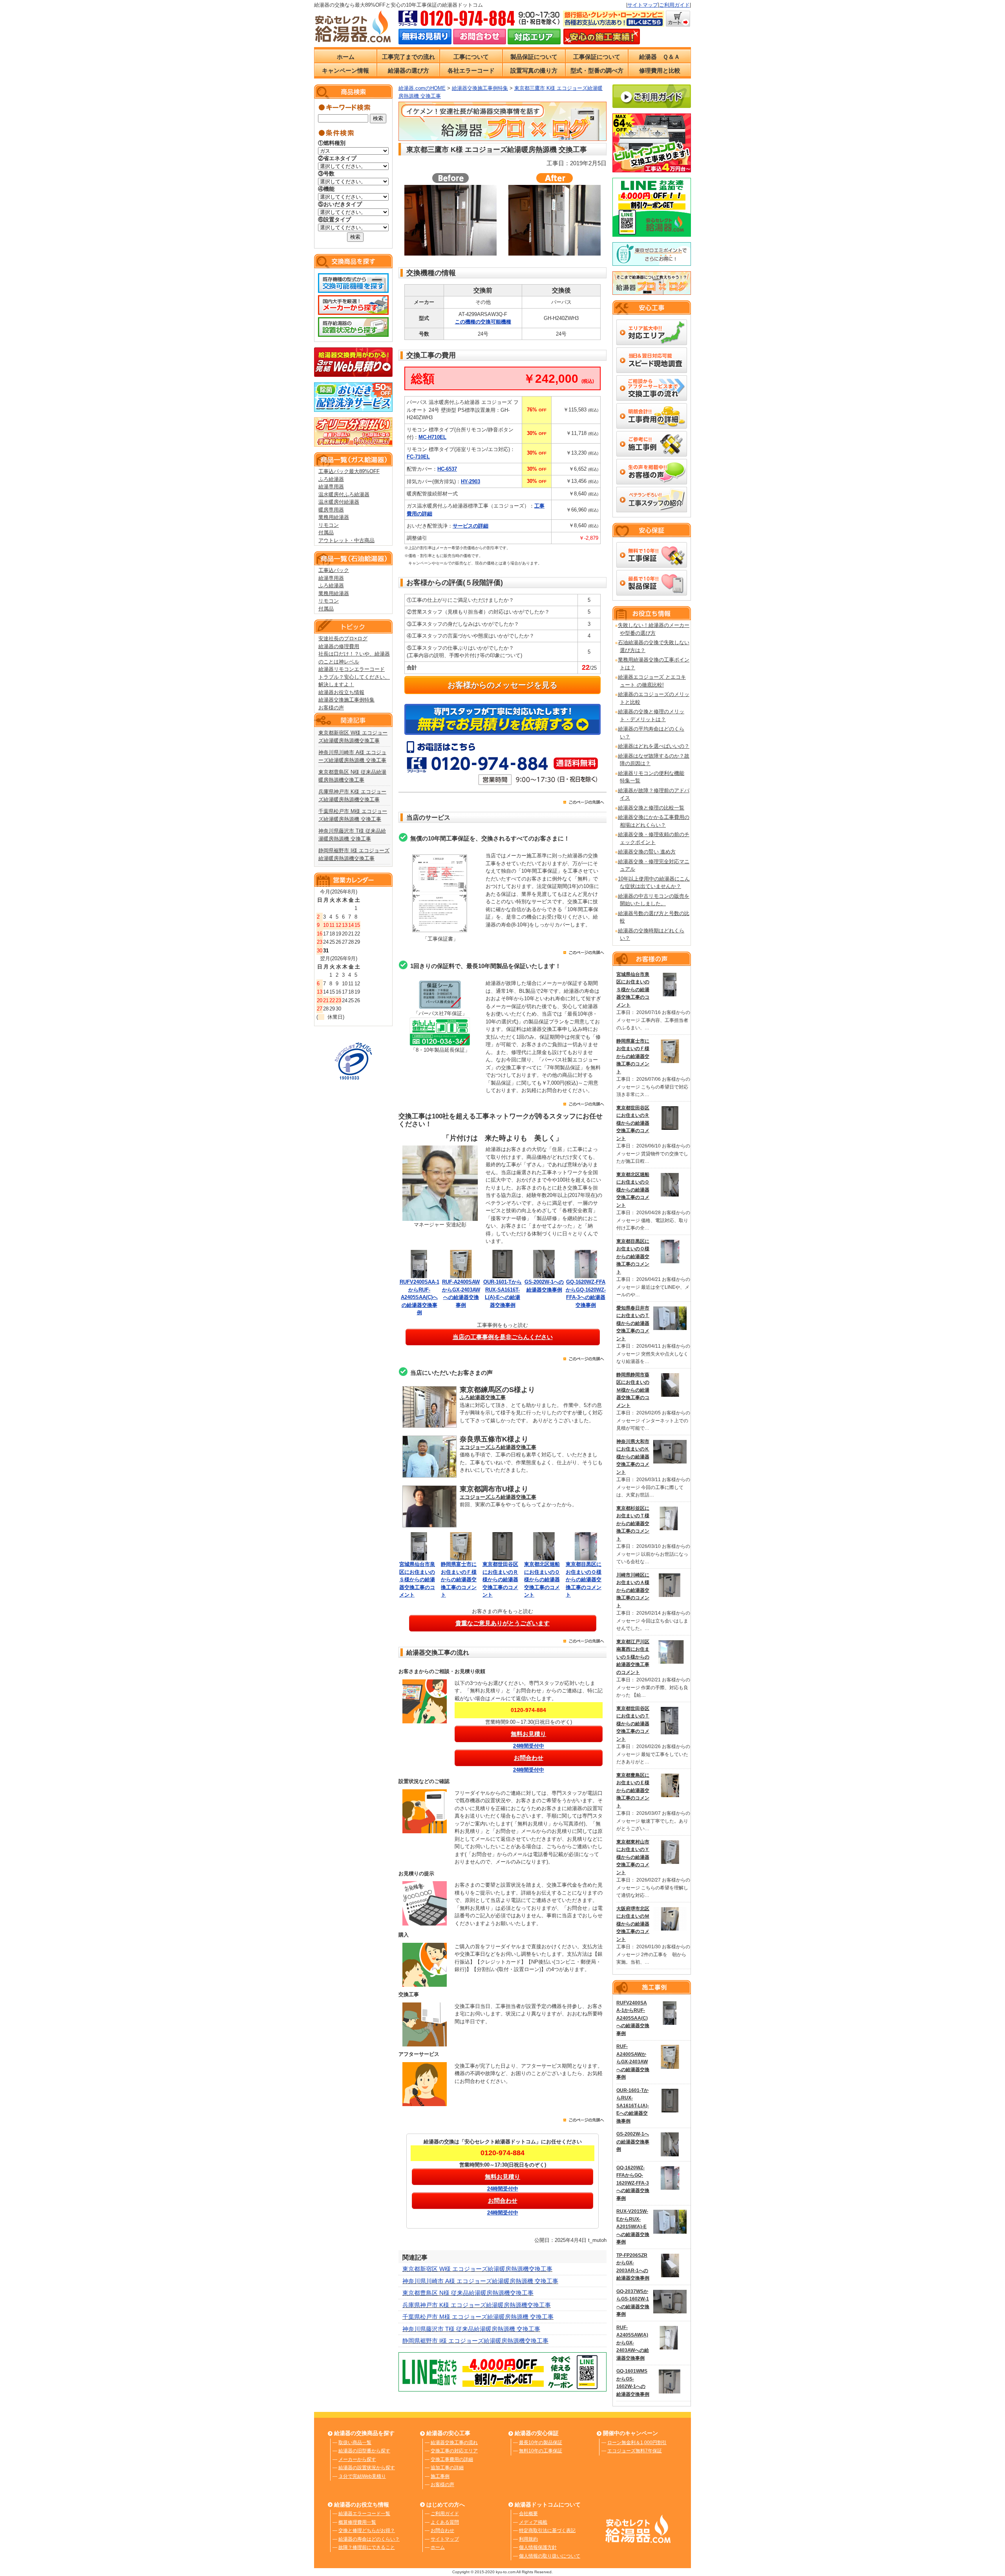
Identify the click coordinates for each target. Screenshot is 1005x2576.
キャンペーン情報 (345, 70)
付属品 (326, 533)
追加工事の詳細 (447, 2468)
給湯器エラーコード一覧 (364, 2514)
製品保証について (534, 57)
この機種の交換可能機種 (483, 322)
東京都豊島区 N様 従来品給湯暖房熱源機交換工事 (468, 2293)
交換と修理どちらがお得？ (367, 2530)
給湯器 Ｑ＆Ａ (660, 57)
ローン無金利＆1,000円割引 (637, 2443)
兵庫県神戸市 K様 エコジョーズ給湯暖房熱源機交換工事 (477, 2305)
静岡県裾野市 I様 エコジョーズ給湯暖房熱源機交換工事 (475, 2341)
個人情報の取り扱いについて (550, 2556)
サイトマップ (643, 5)
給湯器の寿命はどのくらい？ (369, 2539)
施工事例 (440, 2476)
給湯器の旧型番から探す (364, 2451)
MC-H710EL (432, 437)
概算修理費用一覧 (357, 2522)
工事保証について (597, 57)
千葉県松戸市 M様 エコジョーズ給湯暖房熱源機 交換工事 (478, 2317)
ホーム (346, 57)
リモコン (329, 525)
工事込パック (334, 570)
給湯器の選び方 (408, 70)
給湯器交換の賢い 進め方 (647, 852)
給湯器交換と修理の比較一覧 (651, 808)
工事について (471, 57)
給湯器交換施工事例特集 (346, 700)
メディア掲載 (533, 2522)
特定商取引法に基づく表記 (547, 2530)
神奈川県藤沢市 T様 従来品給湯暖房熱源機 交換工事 (471, 2329)
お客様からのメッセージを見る (502, 685)
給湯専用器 (331, 487)
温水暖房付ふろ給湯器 (344, 494)
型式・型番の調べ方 (597, 70)
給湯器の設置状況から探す (367, 2468)
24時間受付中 (529, 1746)
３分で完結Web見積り (362, 2476)
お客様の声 (331, 708)
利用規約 (528, 2539)
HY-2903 (471, 481)
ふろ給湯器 (331, 479)
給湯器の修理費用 (339, 646)
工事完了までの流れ (408, 57)
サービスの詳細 (471, 526)
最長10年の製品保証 (541, 2443)
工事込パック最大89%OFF (349, 471)
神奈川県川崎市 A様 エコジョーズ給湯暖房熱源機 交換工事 (480, 2281)
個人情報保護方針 (538, 2547)
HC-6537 (447, 469)
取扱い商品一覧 (355, 2443)
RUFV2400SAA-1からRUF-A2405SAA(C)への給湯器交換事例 (419, 1297)
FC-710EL (418, 457)
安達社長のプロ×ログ (343, 639)
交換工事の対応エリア (454, 2451)
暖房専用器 (331, 510)
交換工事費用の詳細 (452, 2459)
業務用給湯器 (334, 517)
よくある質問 (445, 2522)
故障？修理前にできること (367, 2547)
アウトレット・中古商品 (346, 540)
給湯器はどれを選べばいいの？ (654, 746)
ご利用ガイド (674, 5)
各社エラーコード (471, 70)
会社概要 (528, 2514)
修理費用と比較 (660, 70)
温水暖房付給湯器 (339, 502)
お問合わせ (442, 2530)
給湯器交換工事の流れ (454, 2443)
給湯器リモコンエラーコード (352, 669)
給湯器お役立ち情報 (341, 692)
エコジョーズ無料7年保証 (635, 2451)
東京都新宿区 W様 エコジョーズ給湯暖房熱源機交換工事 (477, 2269)
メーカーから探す (357, 2459)
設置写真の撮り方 (534, 70)
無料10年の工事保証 (541, 2451)
